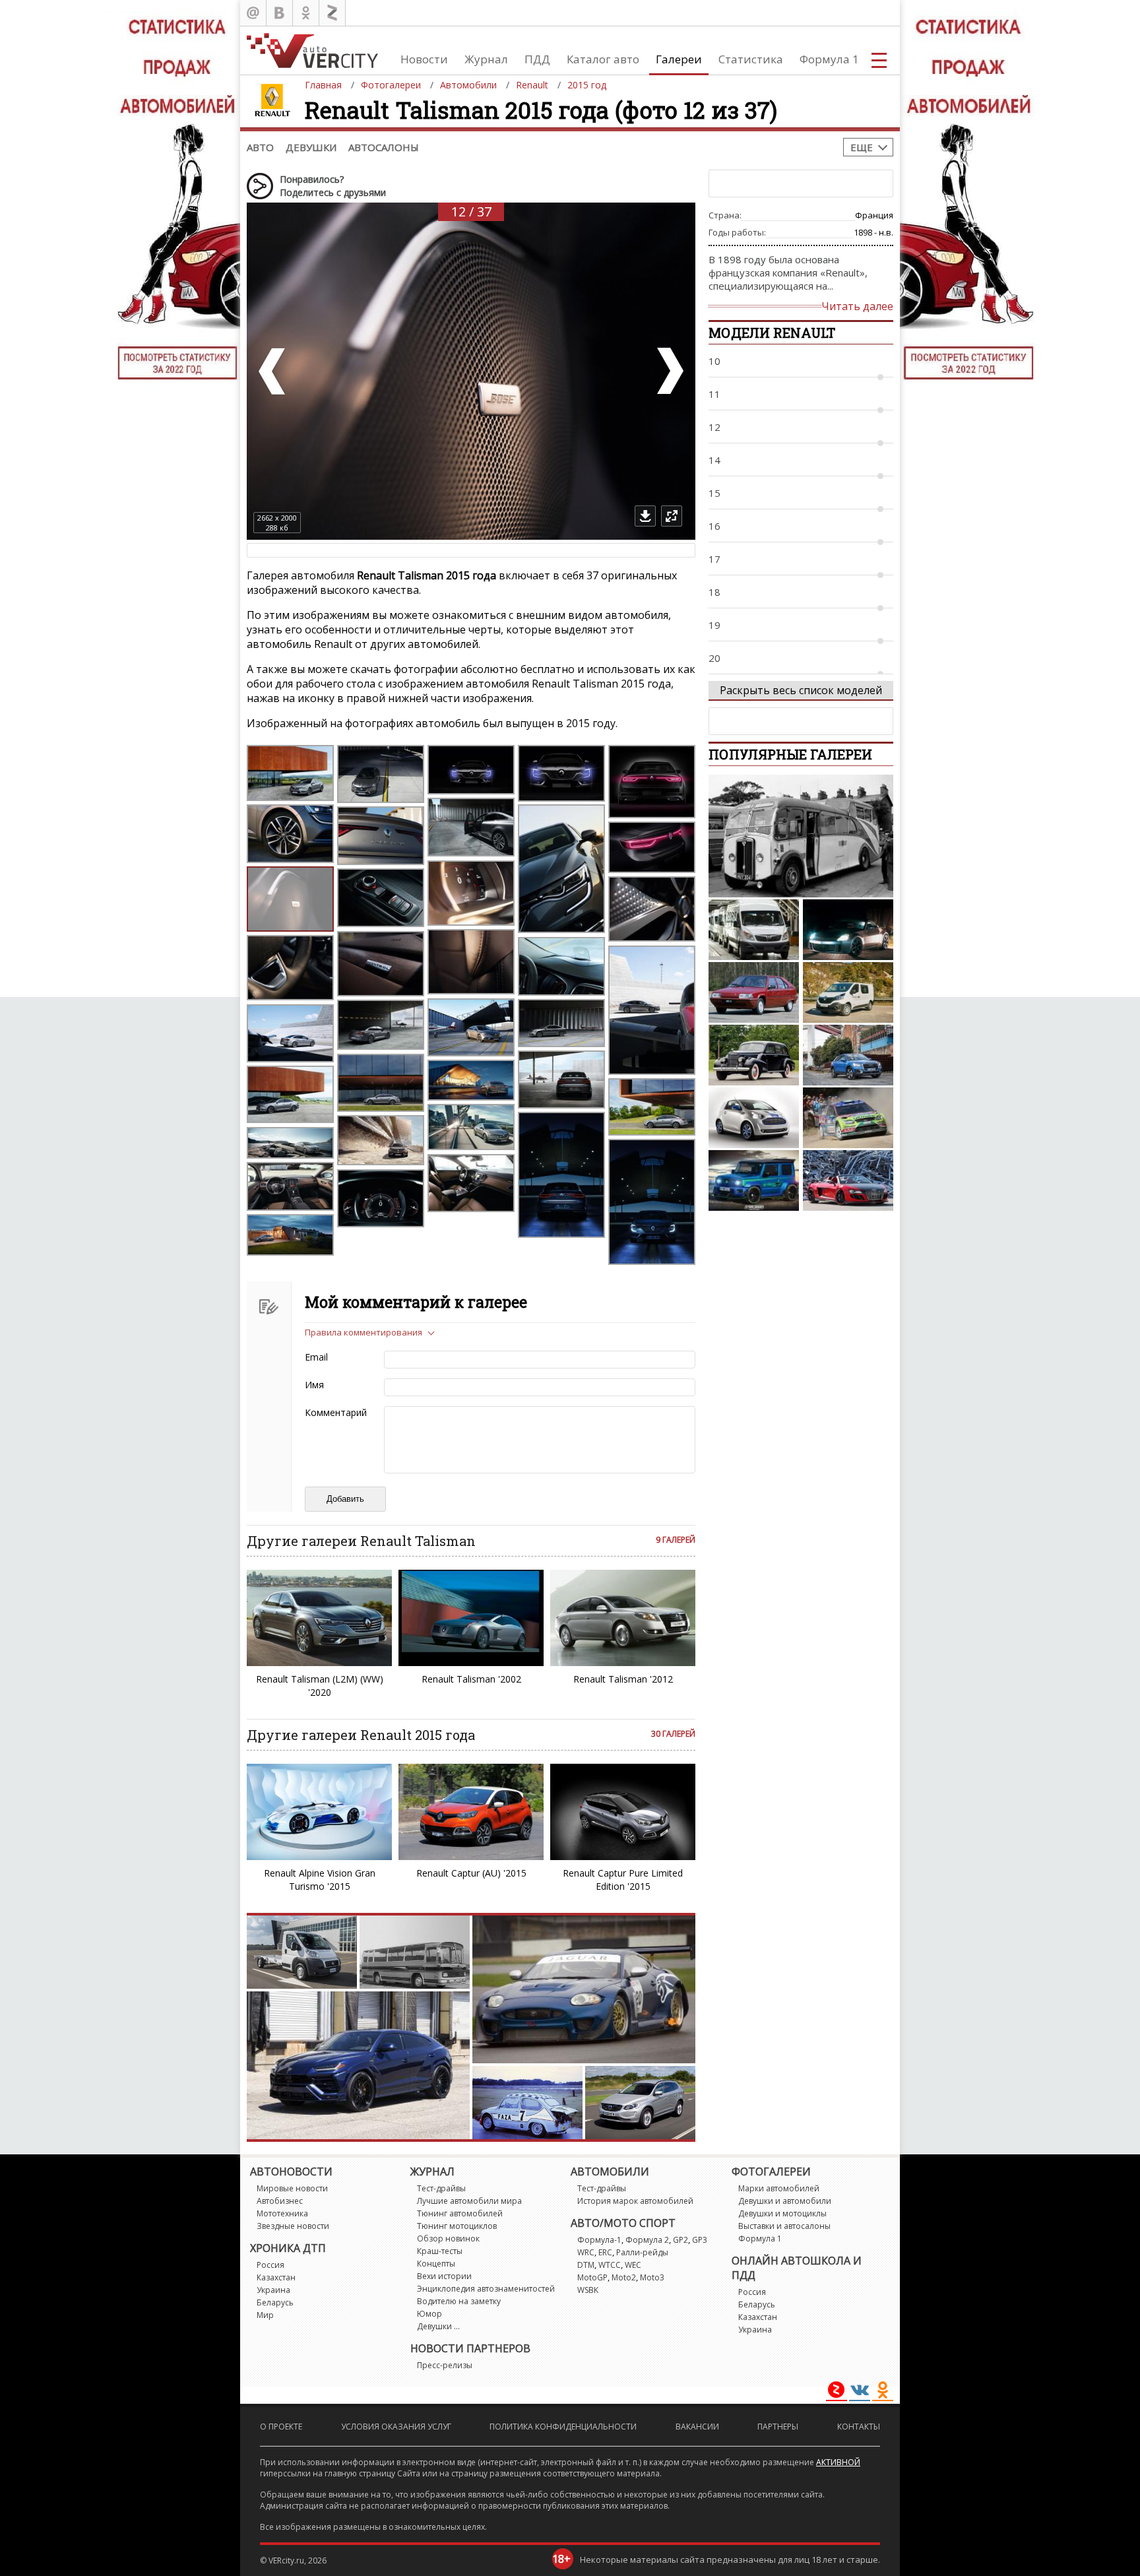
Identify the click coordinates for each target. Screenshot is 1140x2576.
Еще (862, 147)
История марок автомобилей (635, 2201)
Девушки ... (438, 2326)
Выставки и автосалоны (784, 2226)
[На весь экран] (672, 516)
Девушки (311, 147)
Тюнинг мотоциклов (457, 2226)
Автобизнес (280, 2201)
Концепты (436, 2264)
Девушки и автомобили (785, 2201)
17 (714, 559)
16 (714, 526)
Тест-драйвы (441, 2188)
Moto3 (652, 2277)
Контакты (859, 2427)
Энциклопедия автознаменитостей (486, 2289)
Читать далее (857, 306)
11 (714, 394)
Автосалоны (384, 147)
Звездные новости (293, 2226)
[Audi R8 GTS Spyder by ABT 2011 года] (848, 1180)
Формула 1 (829, 59)
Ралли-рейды (642, 2252)
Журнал (486, 59)
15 (714, 493)
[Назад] (273, 371)
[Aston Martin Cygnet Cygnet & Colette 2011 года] (754, 1118)
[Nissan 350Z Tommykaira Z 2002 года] (848, 930)
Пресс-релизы (445, 2365)
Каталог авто (603, 59)
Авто (260, 147)
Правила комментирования (364, 1332)
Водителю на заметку (459, 2301)
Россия (270, 2265)
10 (714, 361)
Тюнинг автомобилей (460, 2213)
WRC (586, 2252)
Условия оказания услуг (396, 2427)
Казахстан (276, 2277)
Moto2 (624, 2277)
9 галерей (676, 1540)
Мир (265, 2315)
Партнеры (778, 2427)
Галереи (679, 59)
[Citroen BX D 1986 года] (754, 992)
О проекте (281, 2427)
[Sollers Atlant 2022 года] (754, 930)
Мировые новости (292, 2188)
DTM (586, 2265)
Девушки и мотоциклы (782, 2213)
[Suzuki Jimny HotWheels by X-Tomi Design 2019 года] (754, 1180)
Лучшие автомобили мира (469, 2201)
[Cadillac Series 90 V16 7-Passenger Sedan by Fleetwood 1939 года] (754, 1055)
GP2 (681, 2240)
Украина (273, 2290)
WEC (633, 2265)
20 (714, 658)
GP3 (700, 2240)
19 (714, 625)
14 (714, 460)
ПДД (537, 59)
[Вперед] (669, 371)
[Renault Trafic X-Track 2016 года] (848, 992)
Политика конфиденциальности (563, 2427)
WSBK (588, 2290)
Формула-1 (599, 2240)
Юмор (429, 2314)
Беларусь (275, 2302)
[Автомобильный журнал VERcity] (312, 50)
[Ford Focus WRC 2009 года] (848, 1118)
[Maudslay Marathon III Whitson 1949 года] (801, 836)
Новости (424, 59)
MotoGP (592, 2277)
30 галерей (673, 1734)
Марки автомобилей (779, 2188)
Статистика (751, 59)
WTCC (610, 2265)
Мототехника (282, 2213)
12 (714, 427)
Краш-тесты (440, 2251)
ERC (605, 2252)
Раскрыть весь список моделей (801, 690)
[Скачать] (645, 516)
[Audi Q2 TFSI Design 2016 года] (848, 1055)
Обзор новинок (448, 2238)
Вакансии (697, 2427)
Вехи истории (444, 2276)
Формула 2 (647, 2240)
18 (714, 592)
